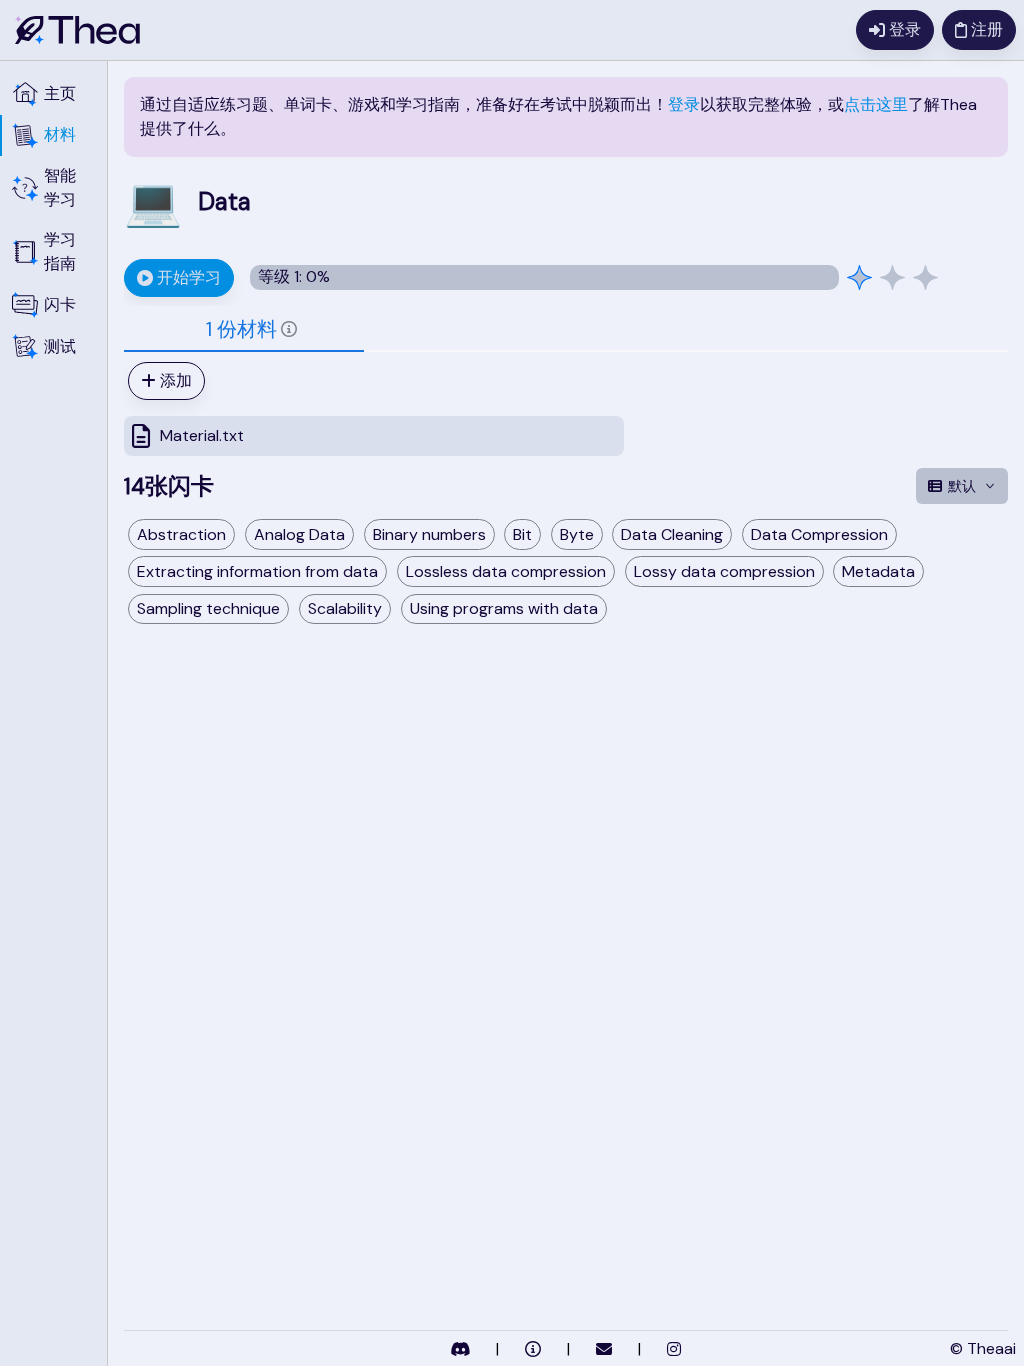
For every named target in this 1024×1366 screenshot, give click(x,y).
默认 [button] (962, 486)
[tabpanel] (566, 409)
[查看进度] (892, 277)
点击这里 (876, 104)
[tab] (244, 329)
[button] (53, 136)
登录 (684, 104)
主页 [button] (60, 93)
